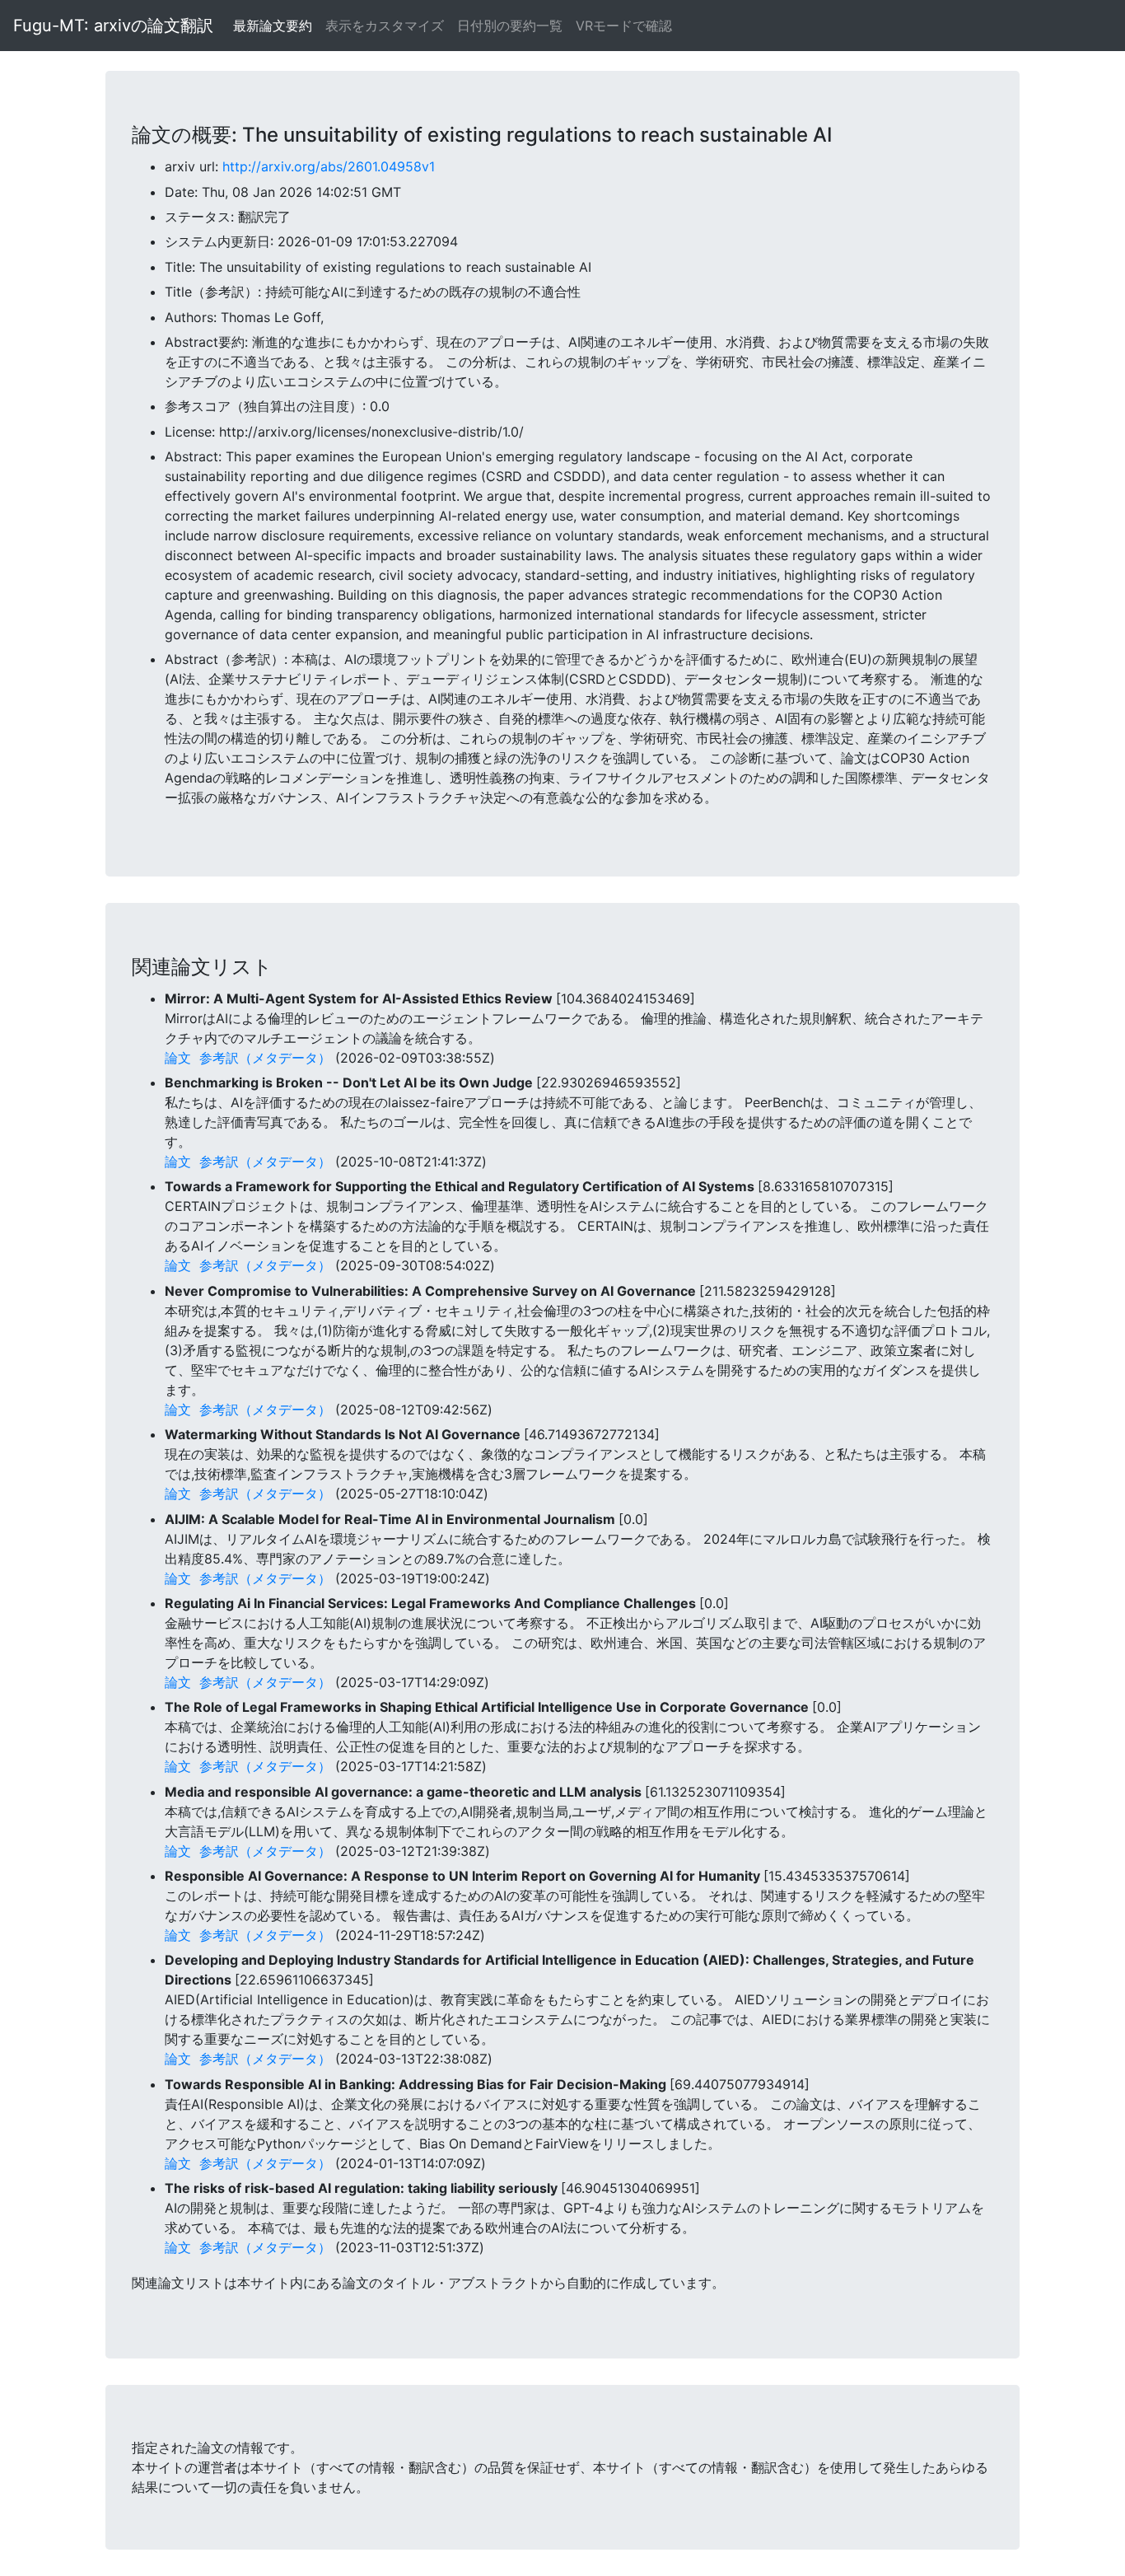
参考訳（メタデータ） (265, 1058)
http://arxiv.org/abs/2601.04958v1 (329, 166)
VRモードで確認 (624, 26)
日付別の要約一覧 (510, 26)
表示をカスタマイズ (385, 26)
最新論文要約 (273, 26)
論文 (178, 1058)
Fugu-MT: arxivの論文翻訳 (113, 26)
